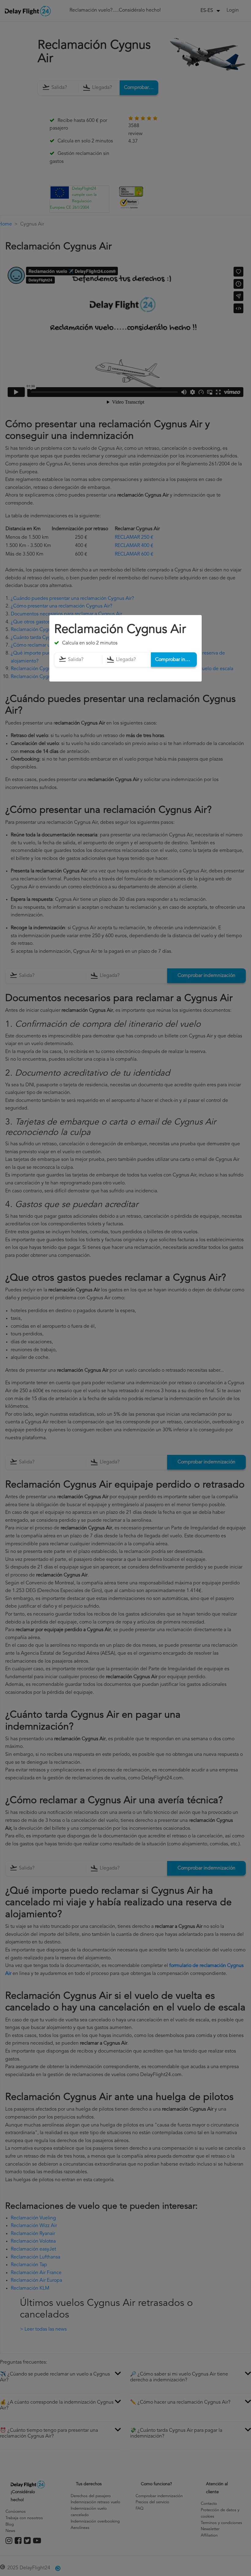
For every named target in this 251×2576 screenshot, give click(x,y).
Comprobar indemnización (176, 659)
